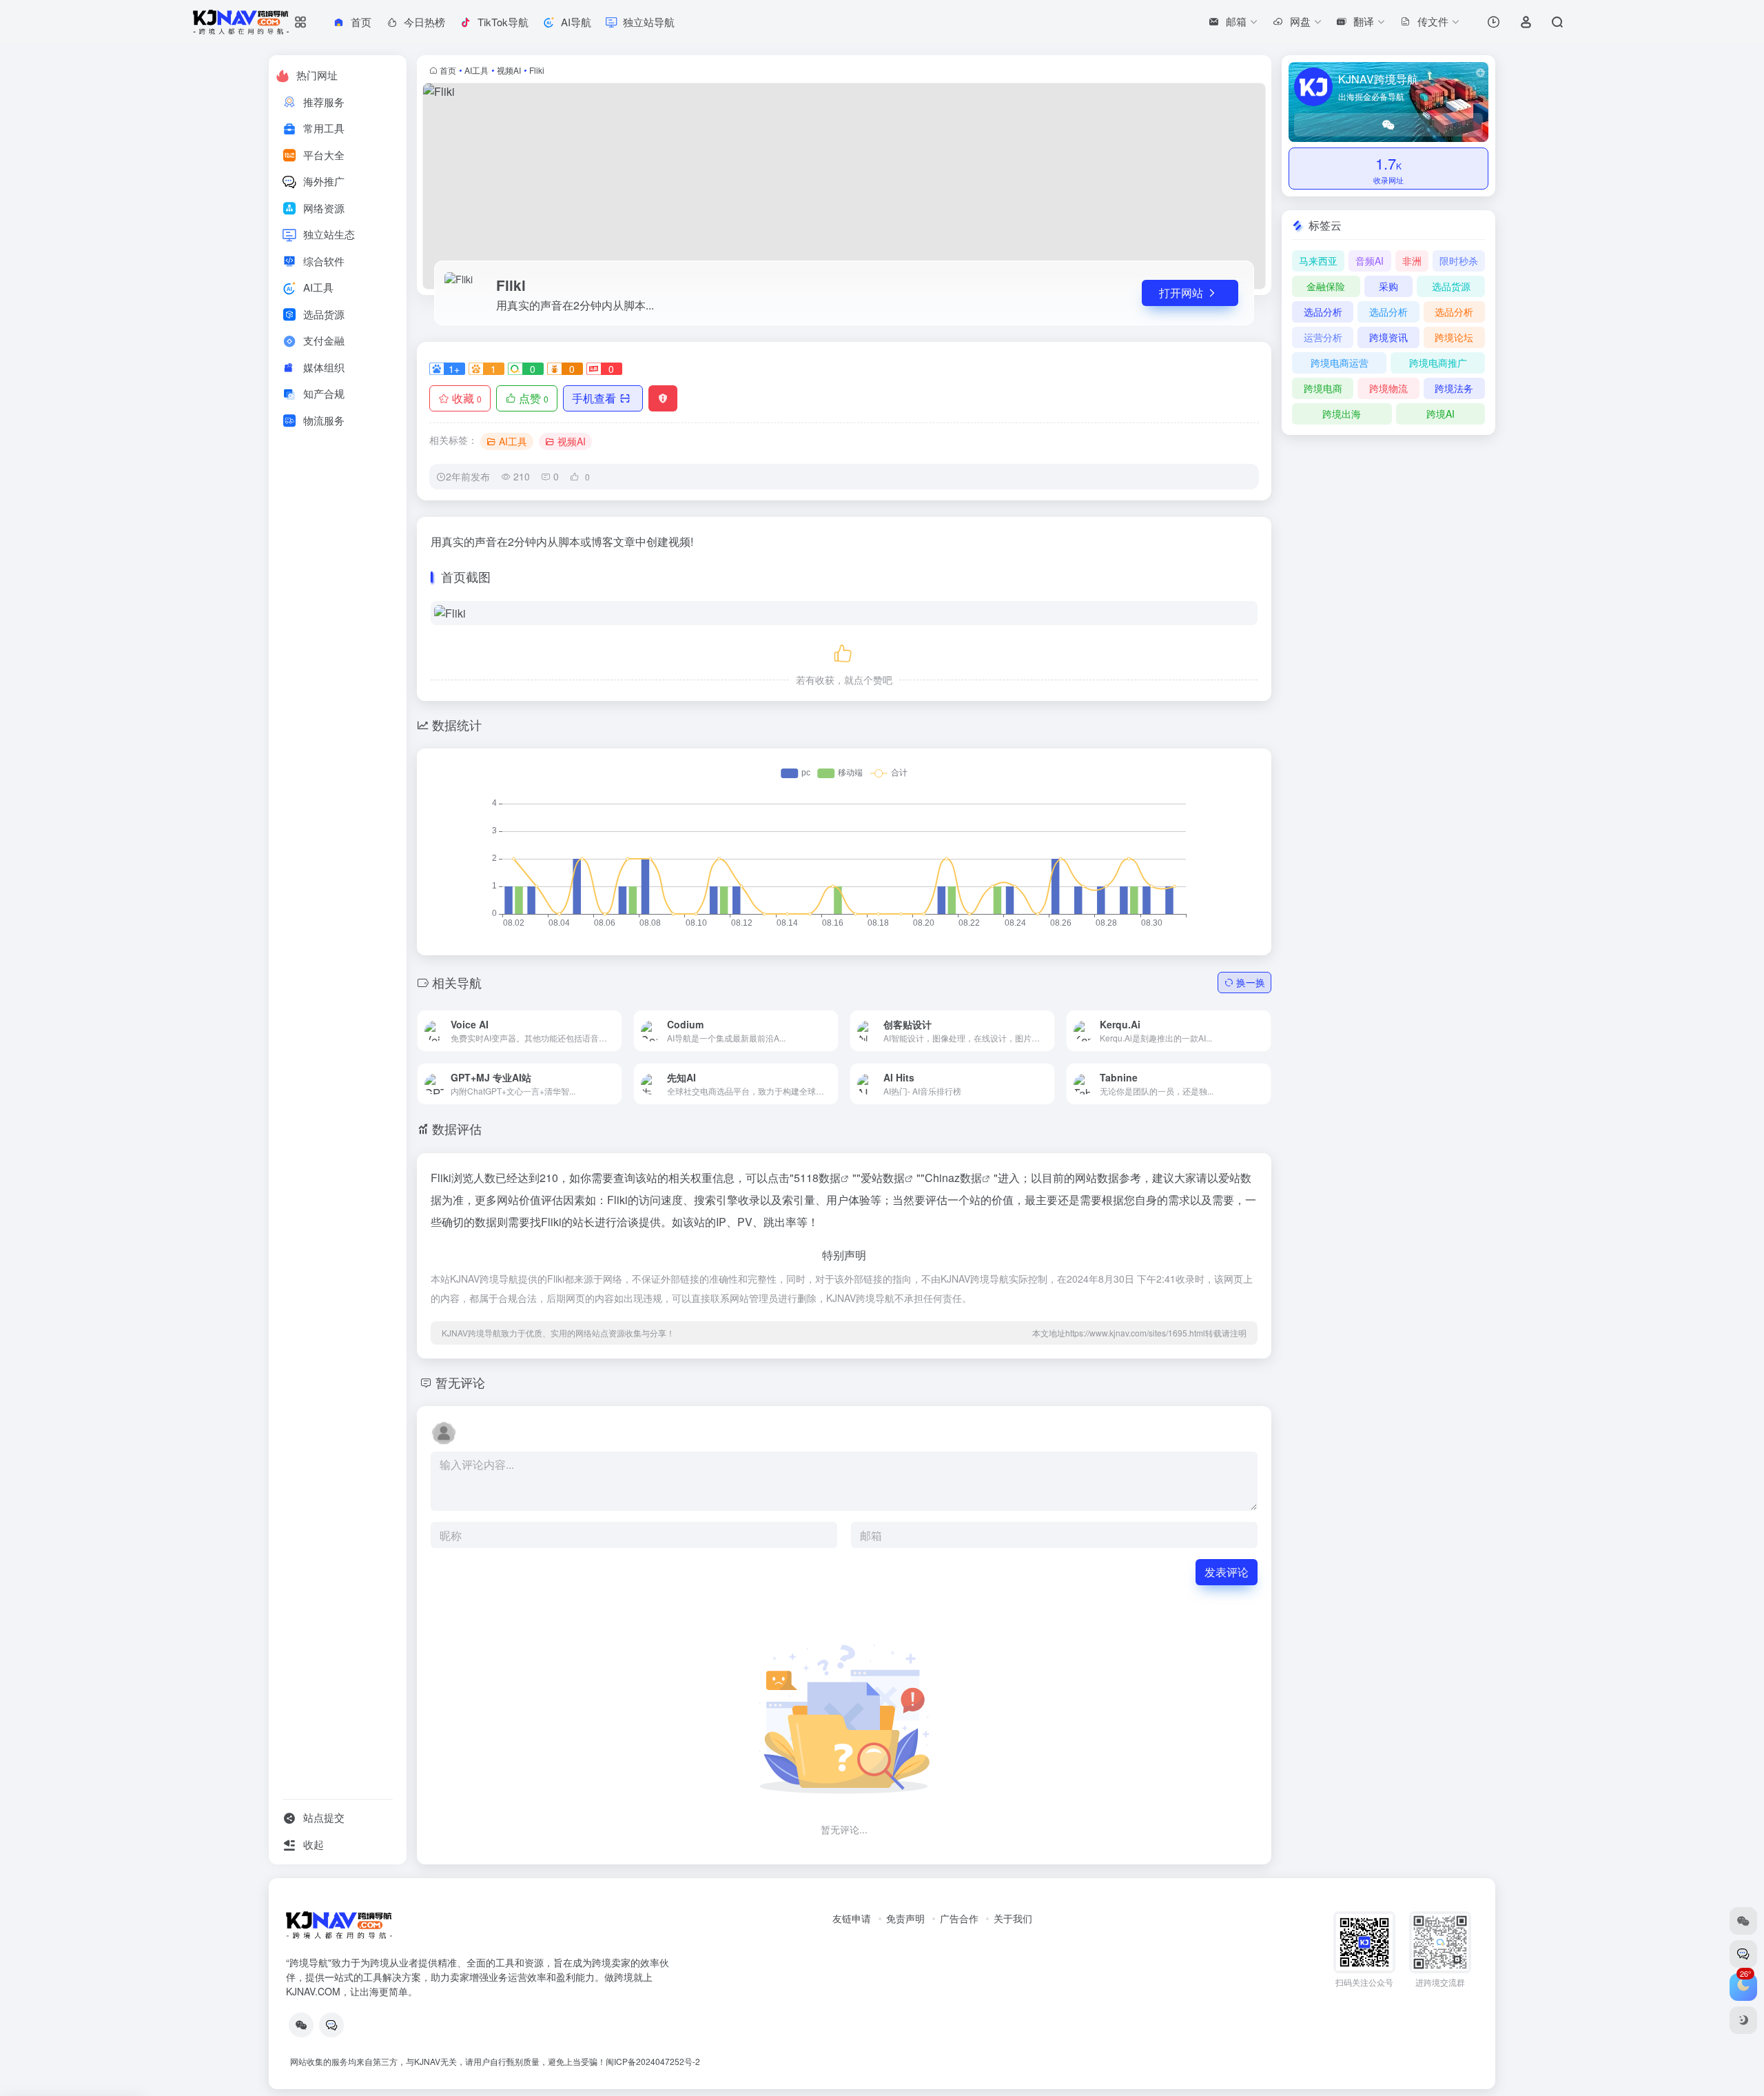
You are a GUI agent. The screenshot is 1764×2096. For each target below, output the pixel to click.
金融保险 (1326, 286)
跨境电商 (1323, 388)
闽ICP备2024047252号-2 (653, 2061)
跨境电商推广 (1438, 363)
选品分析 (1323, 312)
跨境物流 (1388, 388)
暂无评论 (460, 1382)
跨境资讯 (1388, 337)
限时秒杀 (1459, 261)
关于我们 (1013, 1918)
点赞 (534, 398)
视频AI (509, 70)
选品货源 (1451, 286)
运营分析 (1323, 337)
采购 (1388, 286)
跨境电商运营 (1340, 363)
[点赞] (844, 651)
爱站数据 (883, 1178)
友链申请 (852, 1918)
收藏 (467, 398)
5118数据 (817, 1178)
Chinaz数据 (953, 1178)
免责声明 (905, 1918)
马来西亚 (1318, 261)
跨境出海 (1342, 414)
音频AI (1370, 261)
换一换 (1251, 982)
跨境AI (1440, 414)
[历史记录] (1494, 22)
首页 (448, 70)
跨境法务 (1454, 388)
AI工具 (476, 70)
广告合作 (959, 1918)
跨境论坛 (1454, 337)
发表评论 (1227, 1572)
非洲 (1412, 261)
